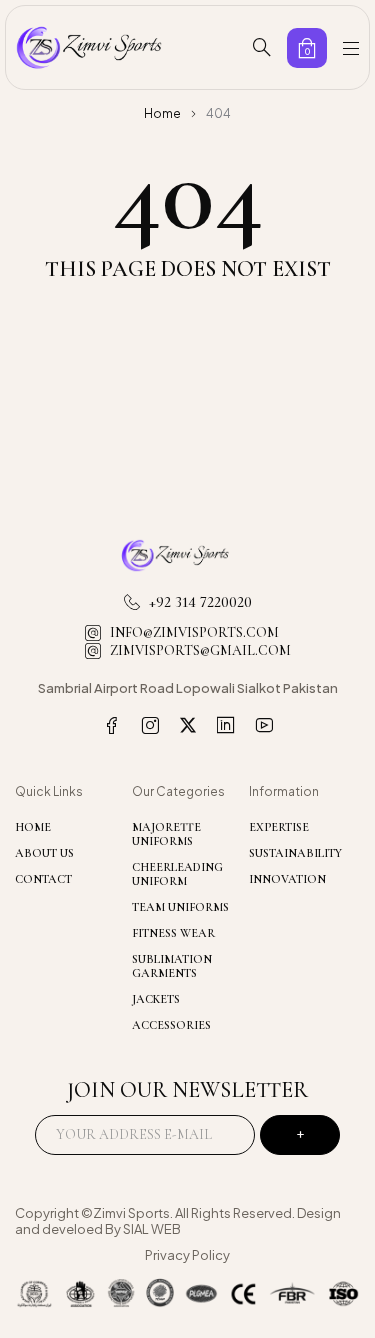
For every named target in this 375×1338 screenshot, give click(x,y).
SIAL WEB (152, 1229)
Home (162, 113)
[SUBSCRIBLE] (300, 1135)
